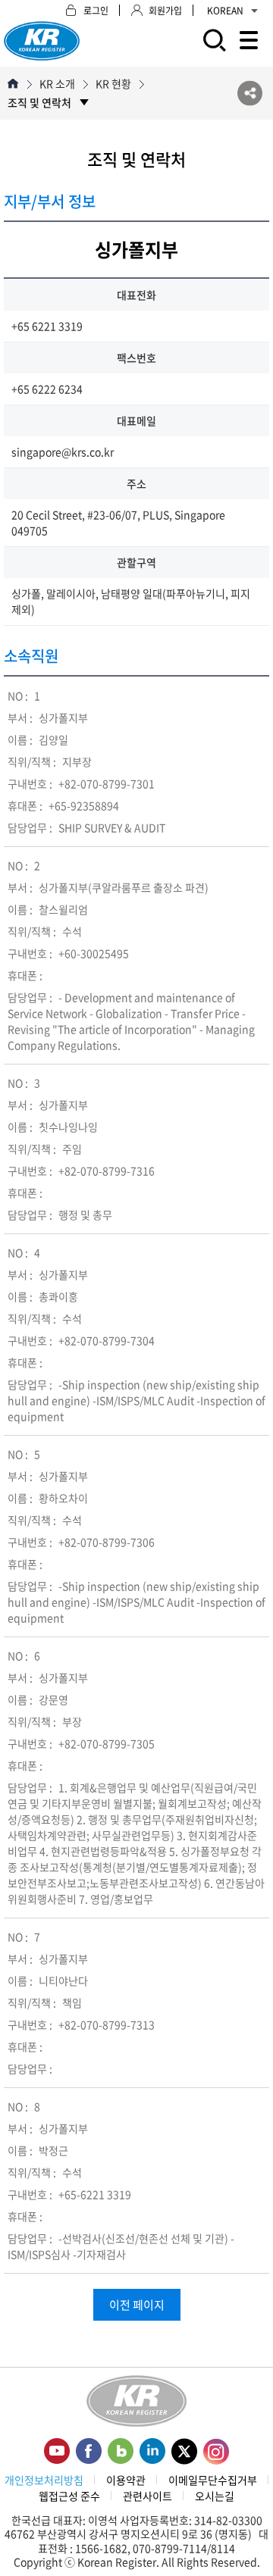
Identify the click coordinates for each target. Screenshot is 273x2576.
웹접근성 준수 (69, 2496)
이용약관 (126, 2480)
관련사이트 (147, 2496)
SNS (250, 94)
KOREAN (225, 11)
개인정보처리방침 (44, 2480)
